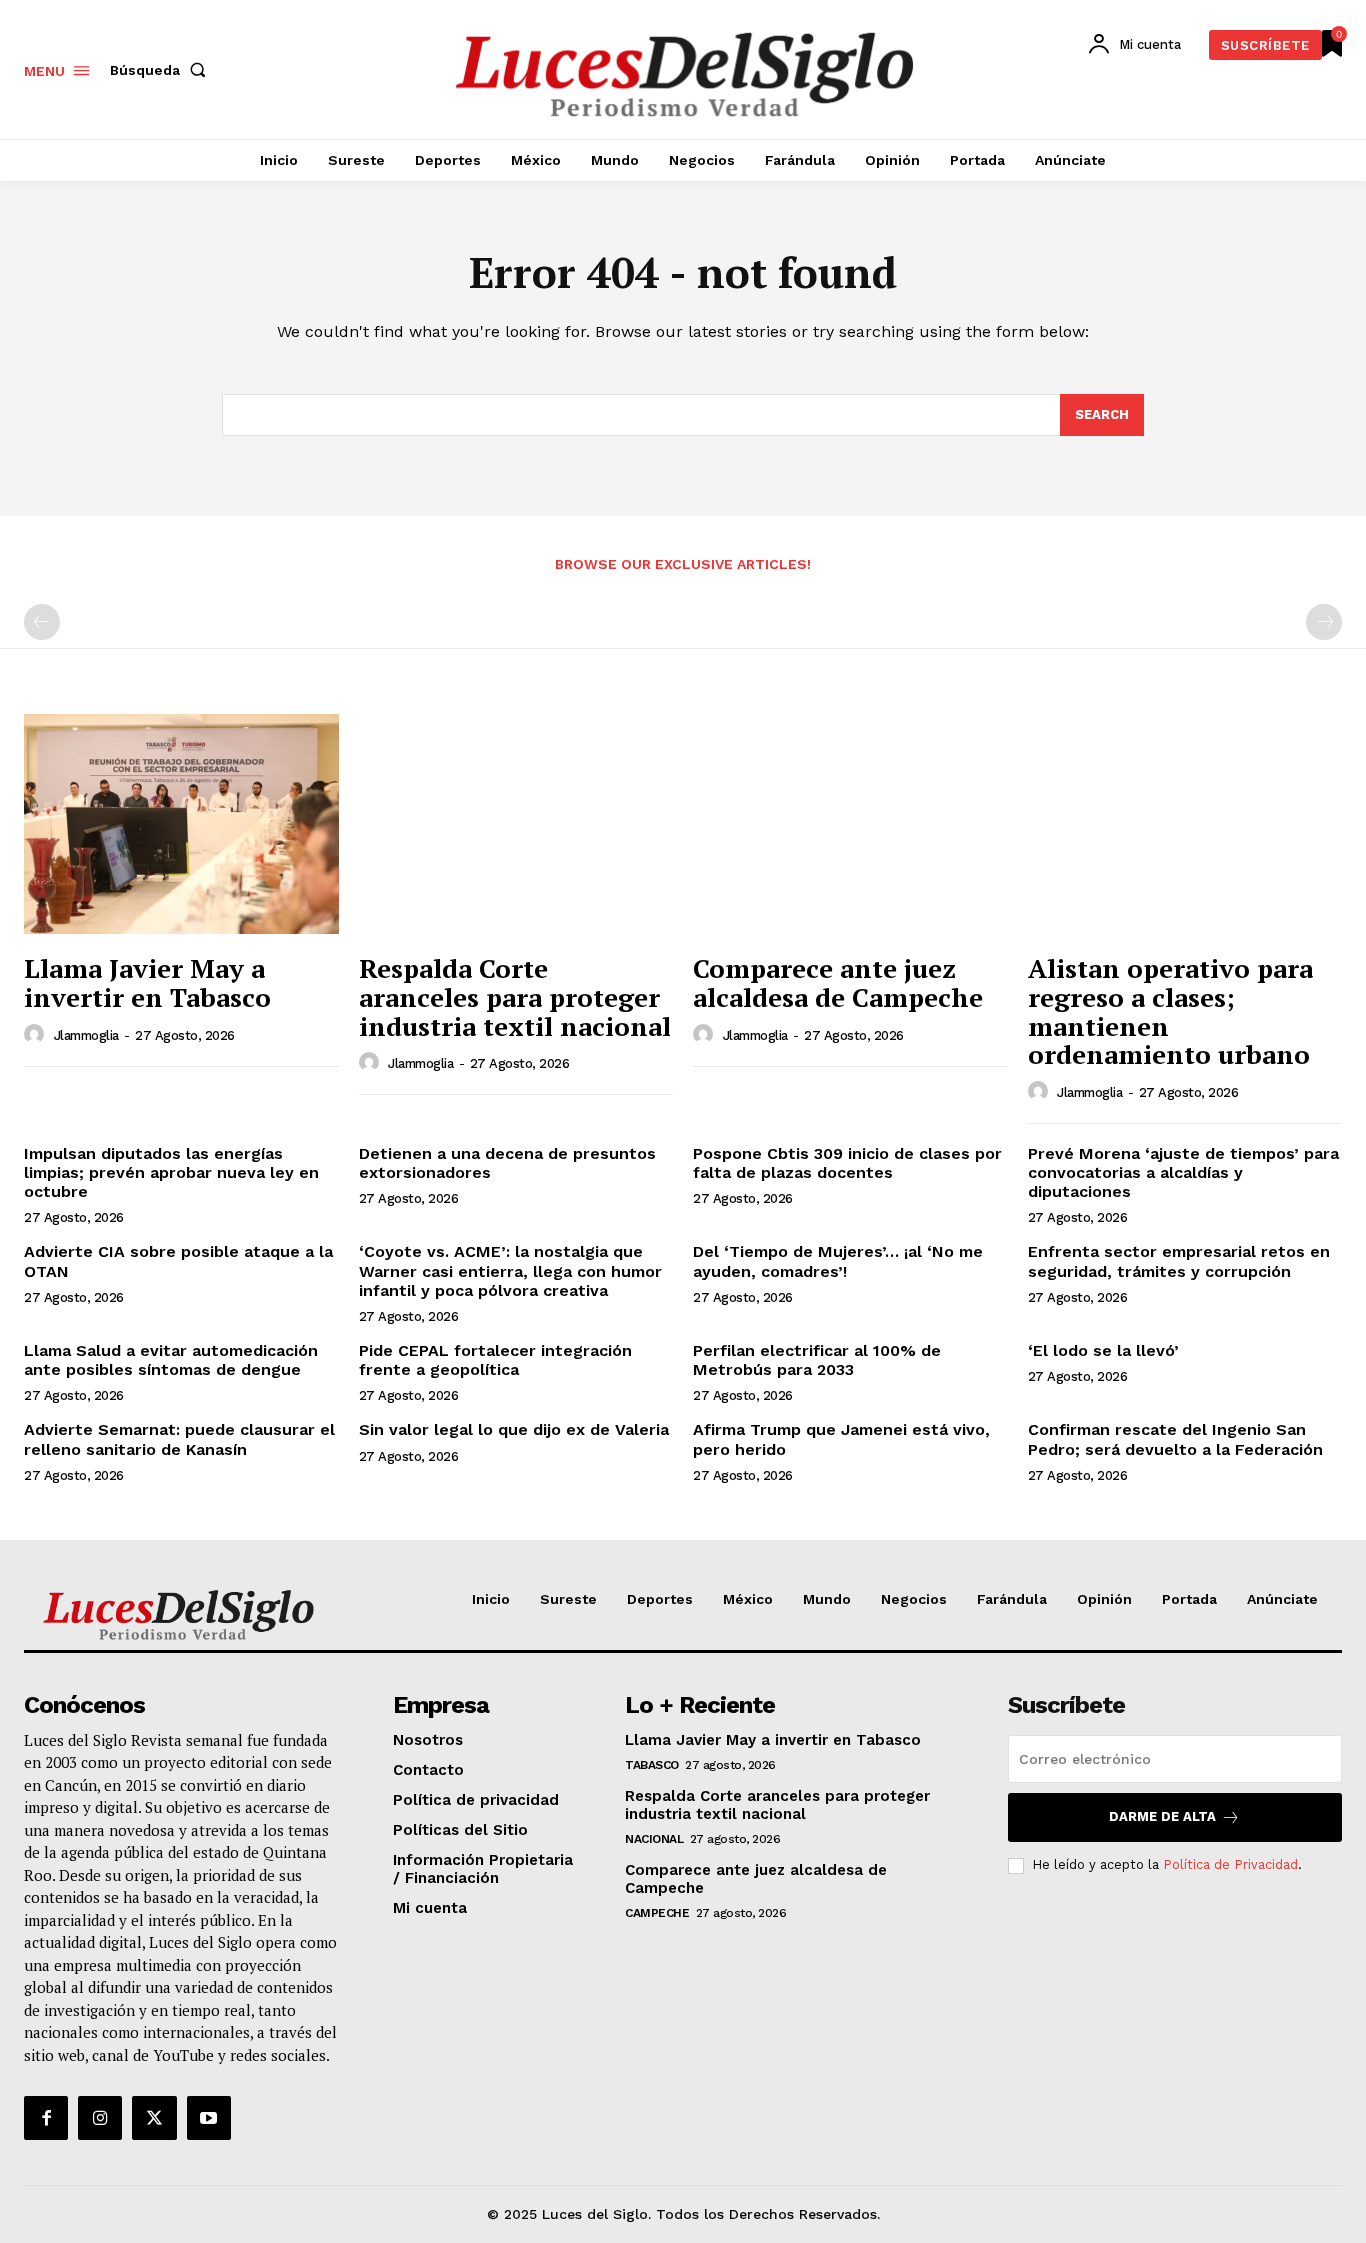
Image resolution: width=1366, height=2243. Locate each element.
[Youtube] (209, 2118)
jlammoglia (86, 1035)
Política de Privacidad (1230, 1864)
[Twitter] (154, 2118)
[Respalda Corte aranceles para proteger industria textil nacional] (516, 824)
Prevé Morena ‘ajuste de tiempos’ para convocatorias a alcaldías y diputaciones (1183, 1172)
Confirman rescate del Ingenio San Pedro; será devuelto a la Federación (1175, 1439)
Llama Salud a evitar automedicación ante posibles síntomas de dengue (171, 1360)
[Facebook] (46, 2118)
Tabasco (652, 1765)
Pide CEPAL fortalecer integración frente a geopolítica (495, 1360)
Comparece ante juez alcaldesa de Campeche (838, 982)
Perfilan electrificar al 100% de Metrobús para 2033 (817, 1360)
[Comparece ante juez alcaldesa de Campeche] (850, 824)
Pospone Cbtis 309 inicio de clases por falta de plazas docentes (847, 1163)
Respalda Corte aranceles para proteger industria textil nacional (515, 996)
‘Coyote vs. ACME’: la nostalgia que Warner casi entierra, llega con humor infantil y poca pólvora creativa (510, 1270)
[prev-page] (42, 622)
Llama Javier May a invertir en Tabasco (147, 982)
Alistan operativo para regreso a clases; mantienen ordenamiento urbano (1170, 1011)
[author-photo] (37, 1035)
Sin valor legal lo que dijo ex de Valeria (514, 1429)
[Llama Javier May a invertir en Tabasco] (181, 824)
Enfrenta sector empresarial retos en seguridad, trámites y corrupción (1179, 1261)
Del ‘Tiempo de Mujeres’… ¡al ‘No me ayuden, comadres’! (838, 1261)
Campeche (657, 1913)
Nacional (654, 1839)
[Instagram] (100, 2118)
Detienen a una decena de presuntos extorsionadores (507, 1163)
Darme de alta (1162, 1816)
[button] (162, 70)
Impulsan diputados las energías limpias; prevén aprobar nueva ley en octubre (171, 1172)
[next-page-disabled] (1324, 622)
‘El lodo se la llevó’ (1103, 1350)
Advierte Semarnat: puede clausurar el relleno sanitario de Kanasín (179, 1439)
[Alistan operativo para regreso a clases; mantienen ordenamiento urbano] (1185, 824)
